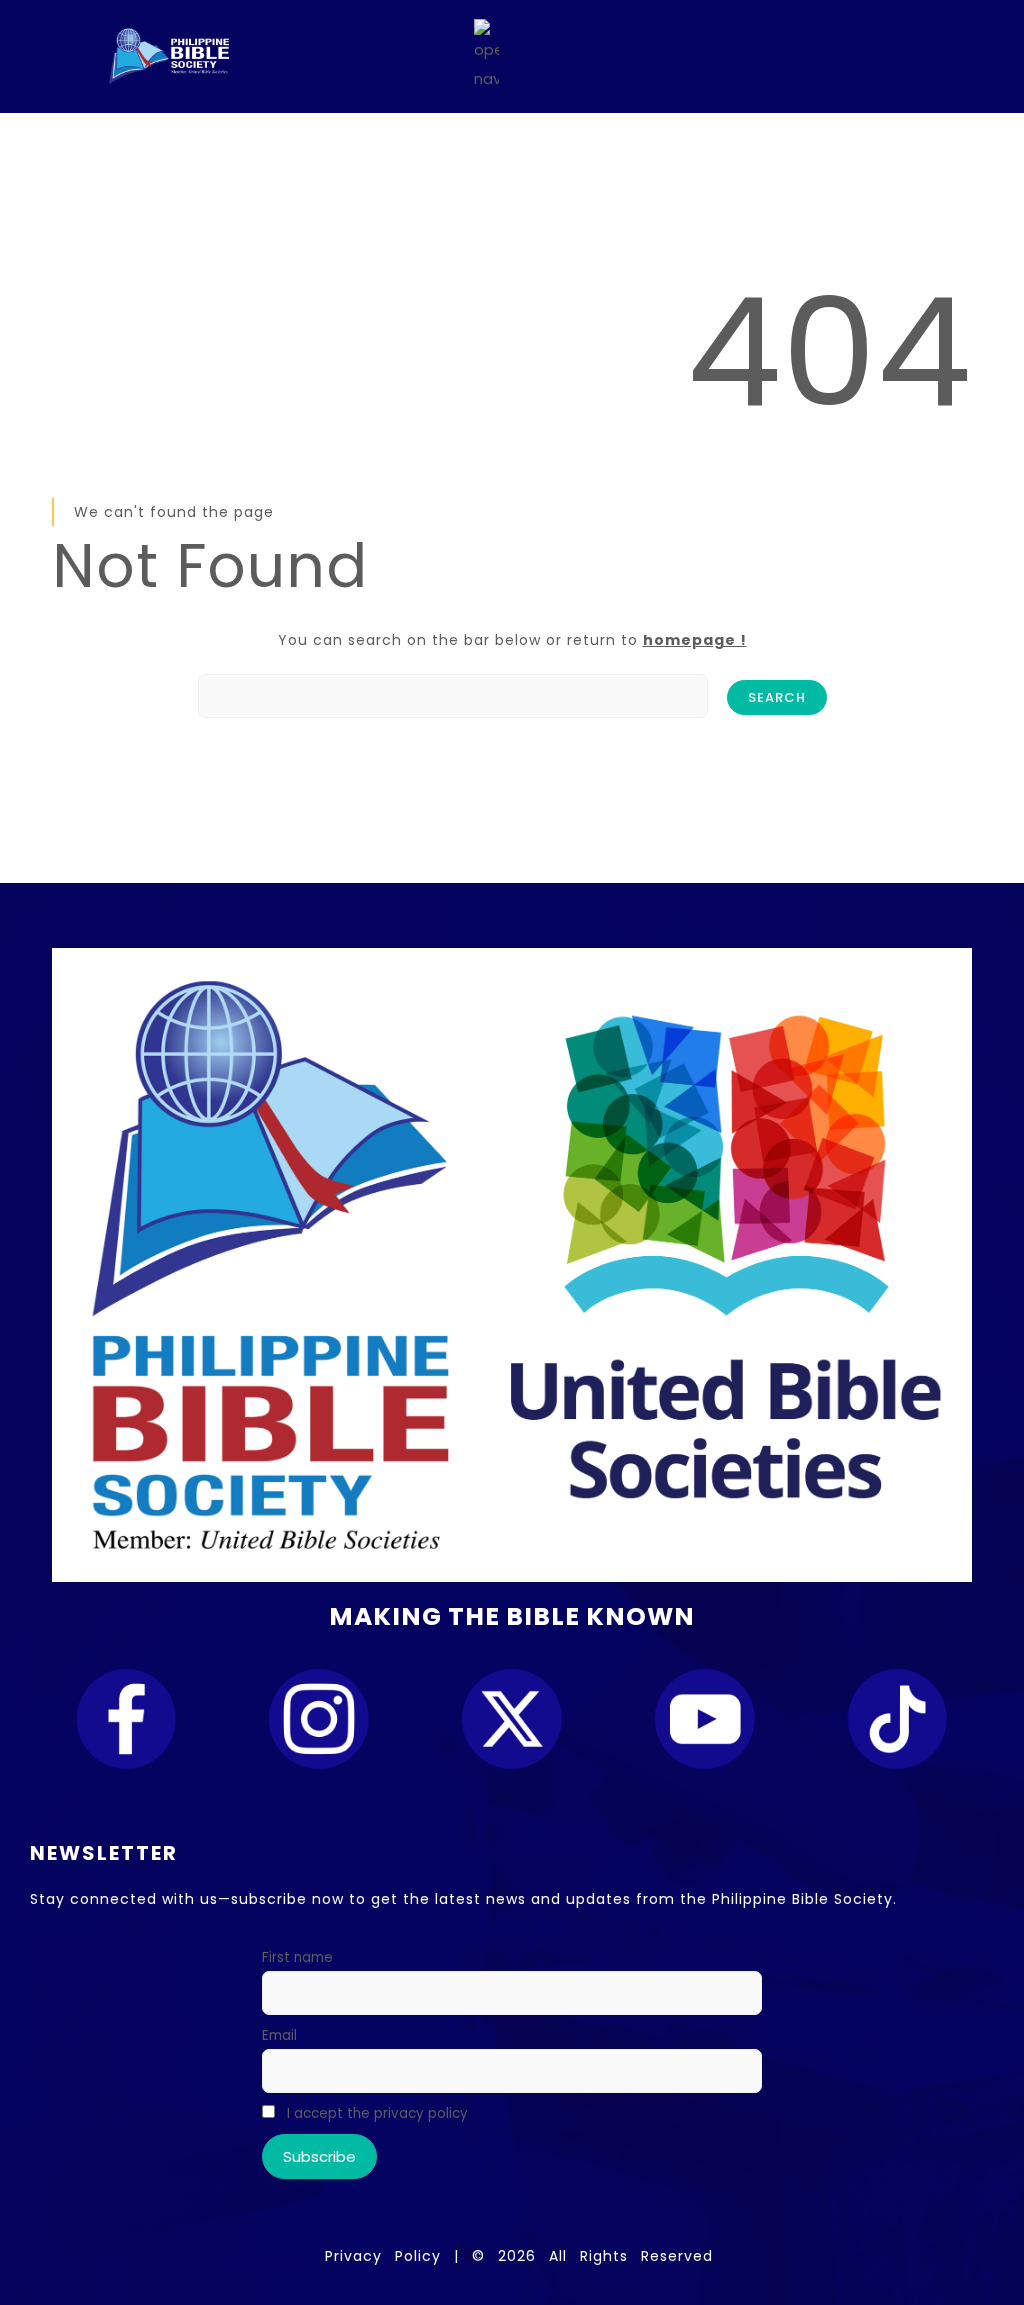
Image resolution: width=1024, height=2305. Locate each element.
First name (297, 1957)
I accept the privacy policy (375, 2113)
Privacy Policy (383, 2256)
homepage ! (695, 640)
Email (279, 2035)
